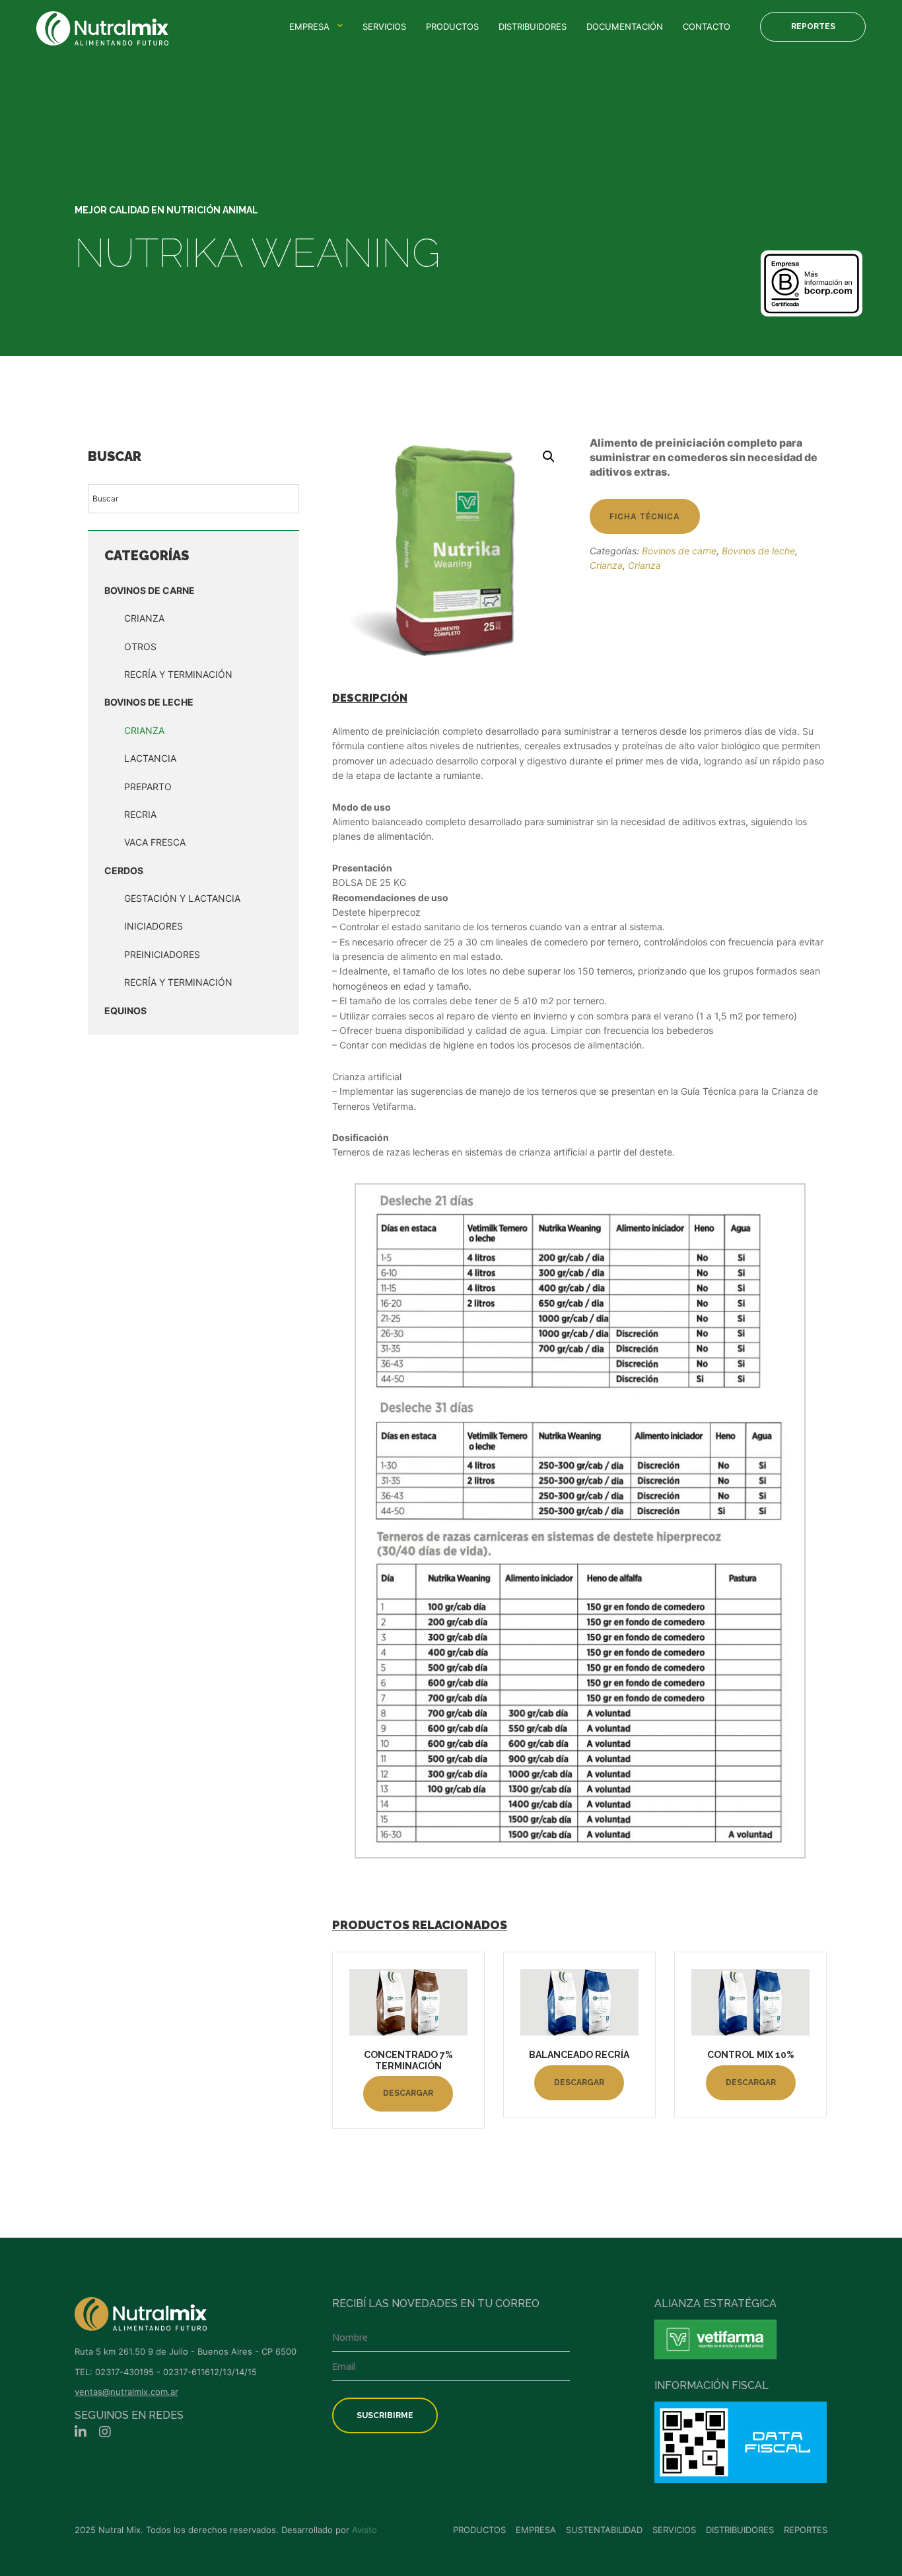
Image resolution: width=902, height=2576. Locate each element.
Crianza (144, 618)
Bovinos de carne (150, 590)
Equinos (125, 1011)
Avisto (364, 2530)
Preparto (148, 787)
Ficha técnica (645, 516)
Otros (140, 646)
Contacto (707, 26)
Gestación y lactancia (182, 898)
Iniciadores (154, 926)
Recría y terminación (178, 982)
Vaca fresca (155, 842)
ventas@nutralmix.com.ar (126, 2392)
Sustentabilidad (604, 2530)
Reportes (813, 26)
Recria (140, 814)
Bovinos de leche (149, 702)
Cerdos (124, 870)
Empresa (309, 26)
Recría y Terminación (178, 674)
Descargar (408, 2093)
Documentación (625, 26)
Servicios (384, 26)
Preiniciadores (162, 954)
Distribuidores (533, 26)
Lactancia (150, 758)
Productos (452, 26)
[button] (549, 457)
